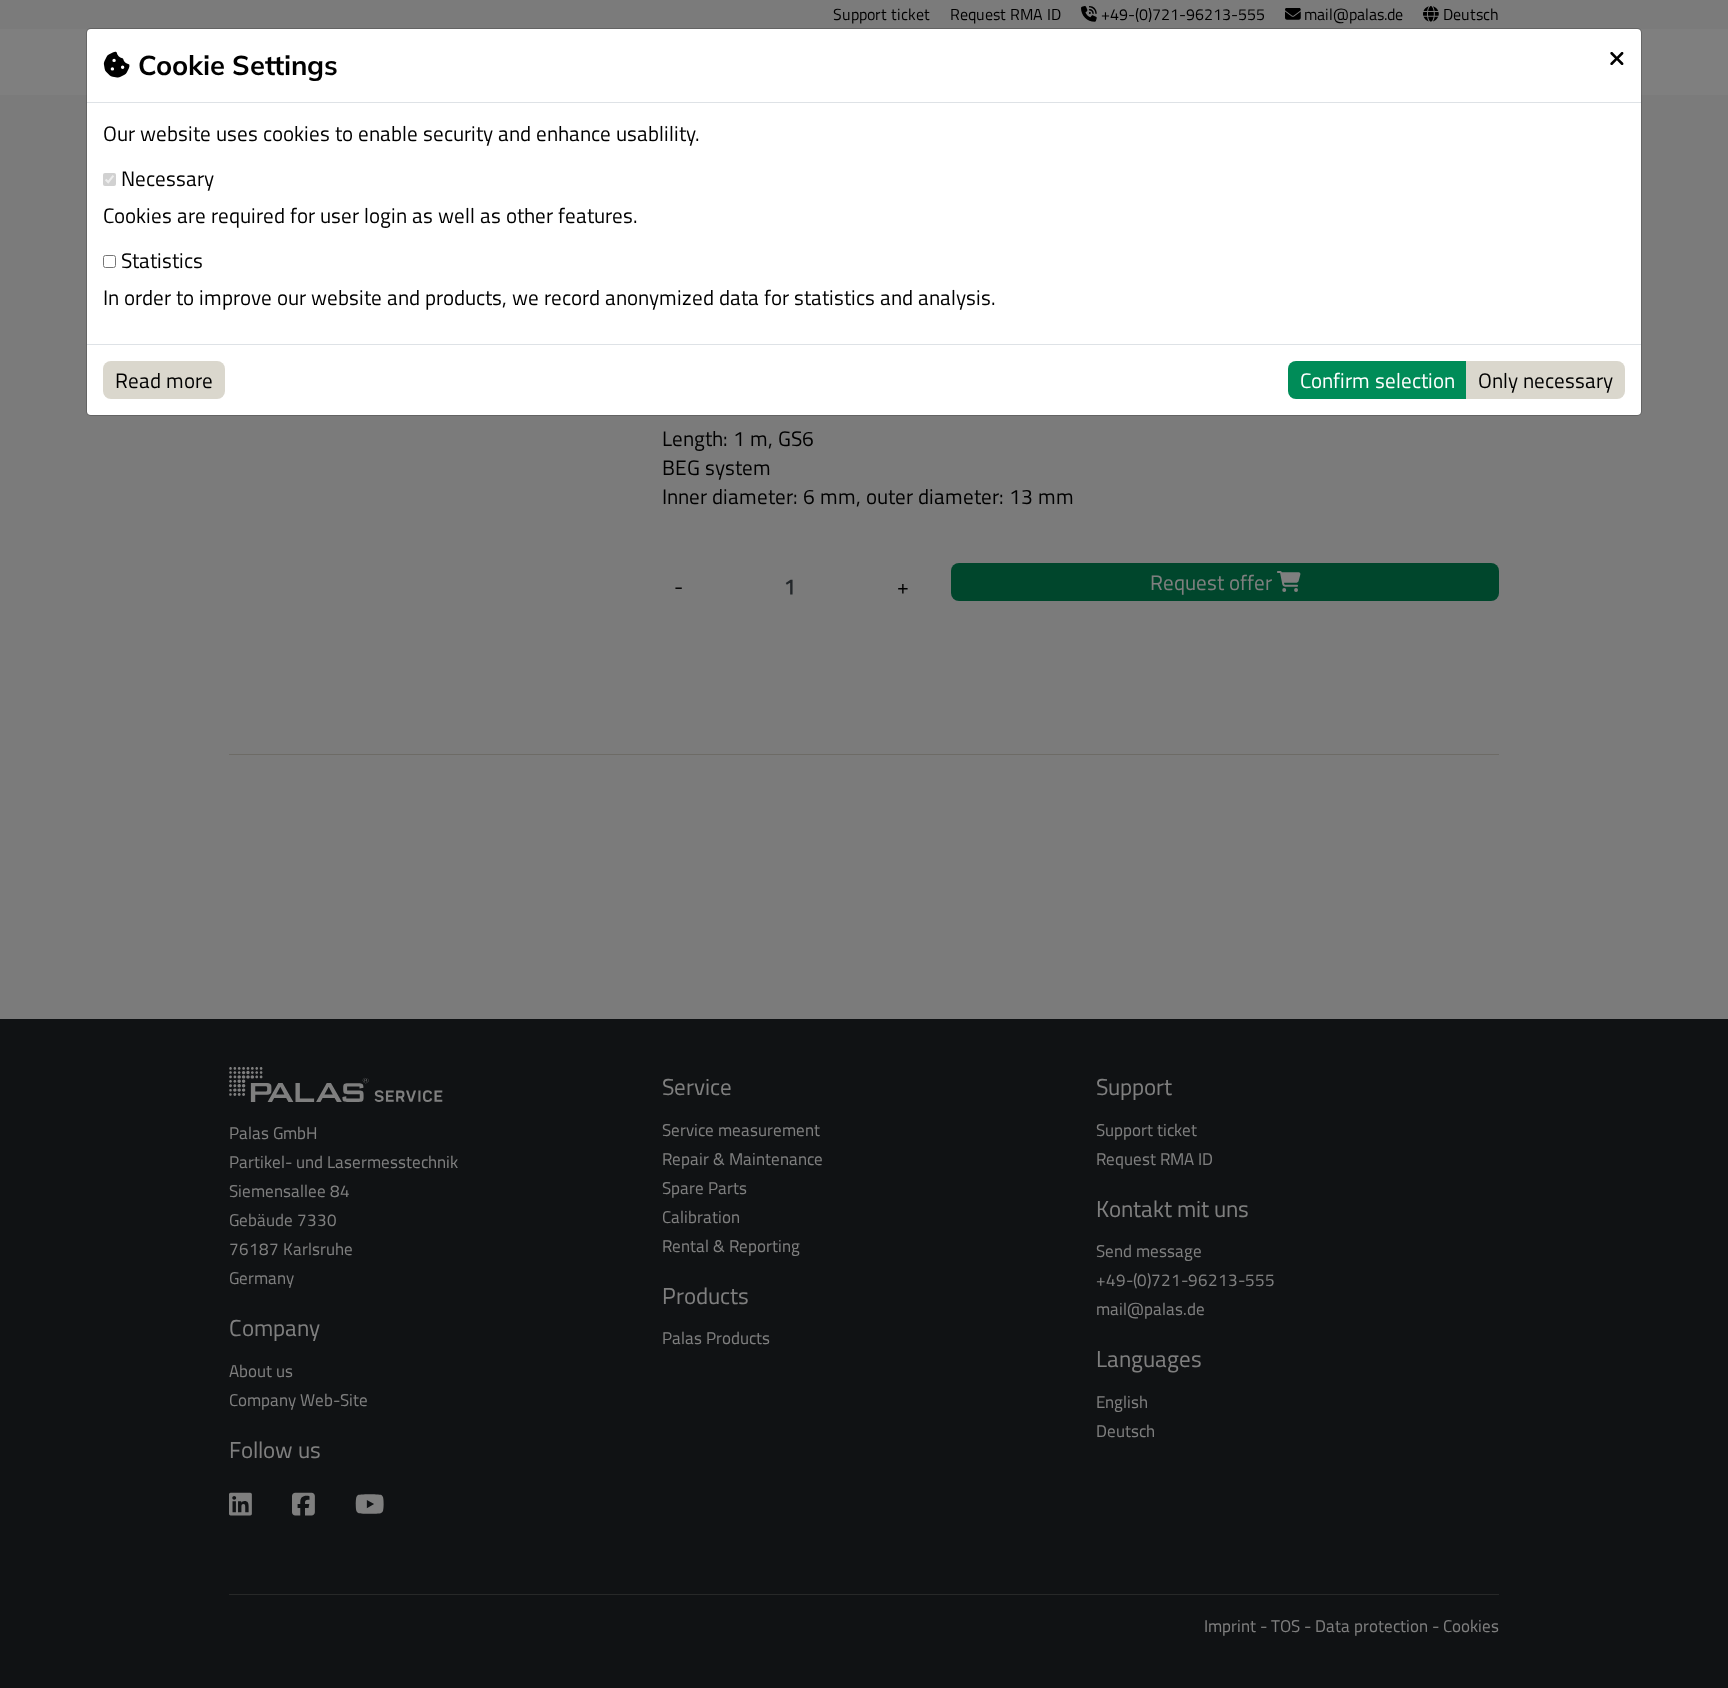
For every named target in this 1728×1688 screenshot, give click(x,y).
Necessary (165, 178)
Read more (164, 380)
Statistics (159, 260)
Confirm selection (1377, 380)
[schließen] (1617, 58)
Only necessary (1545, 380)
